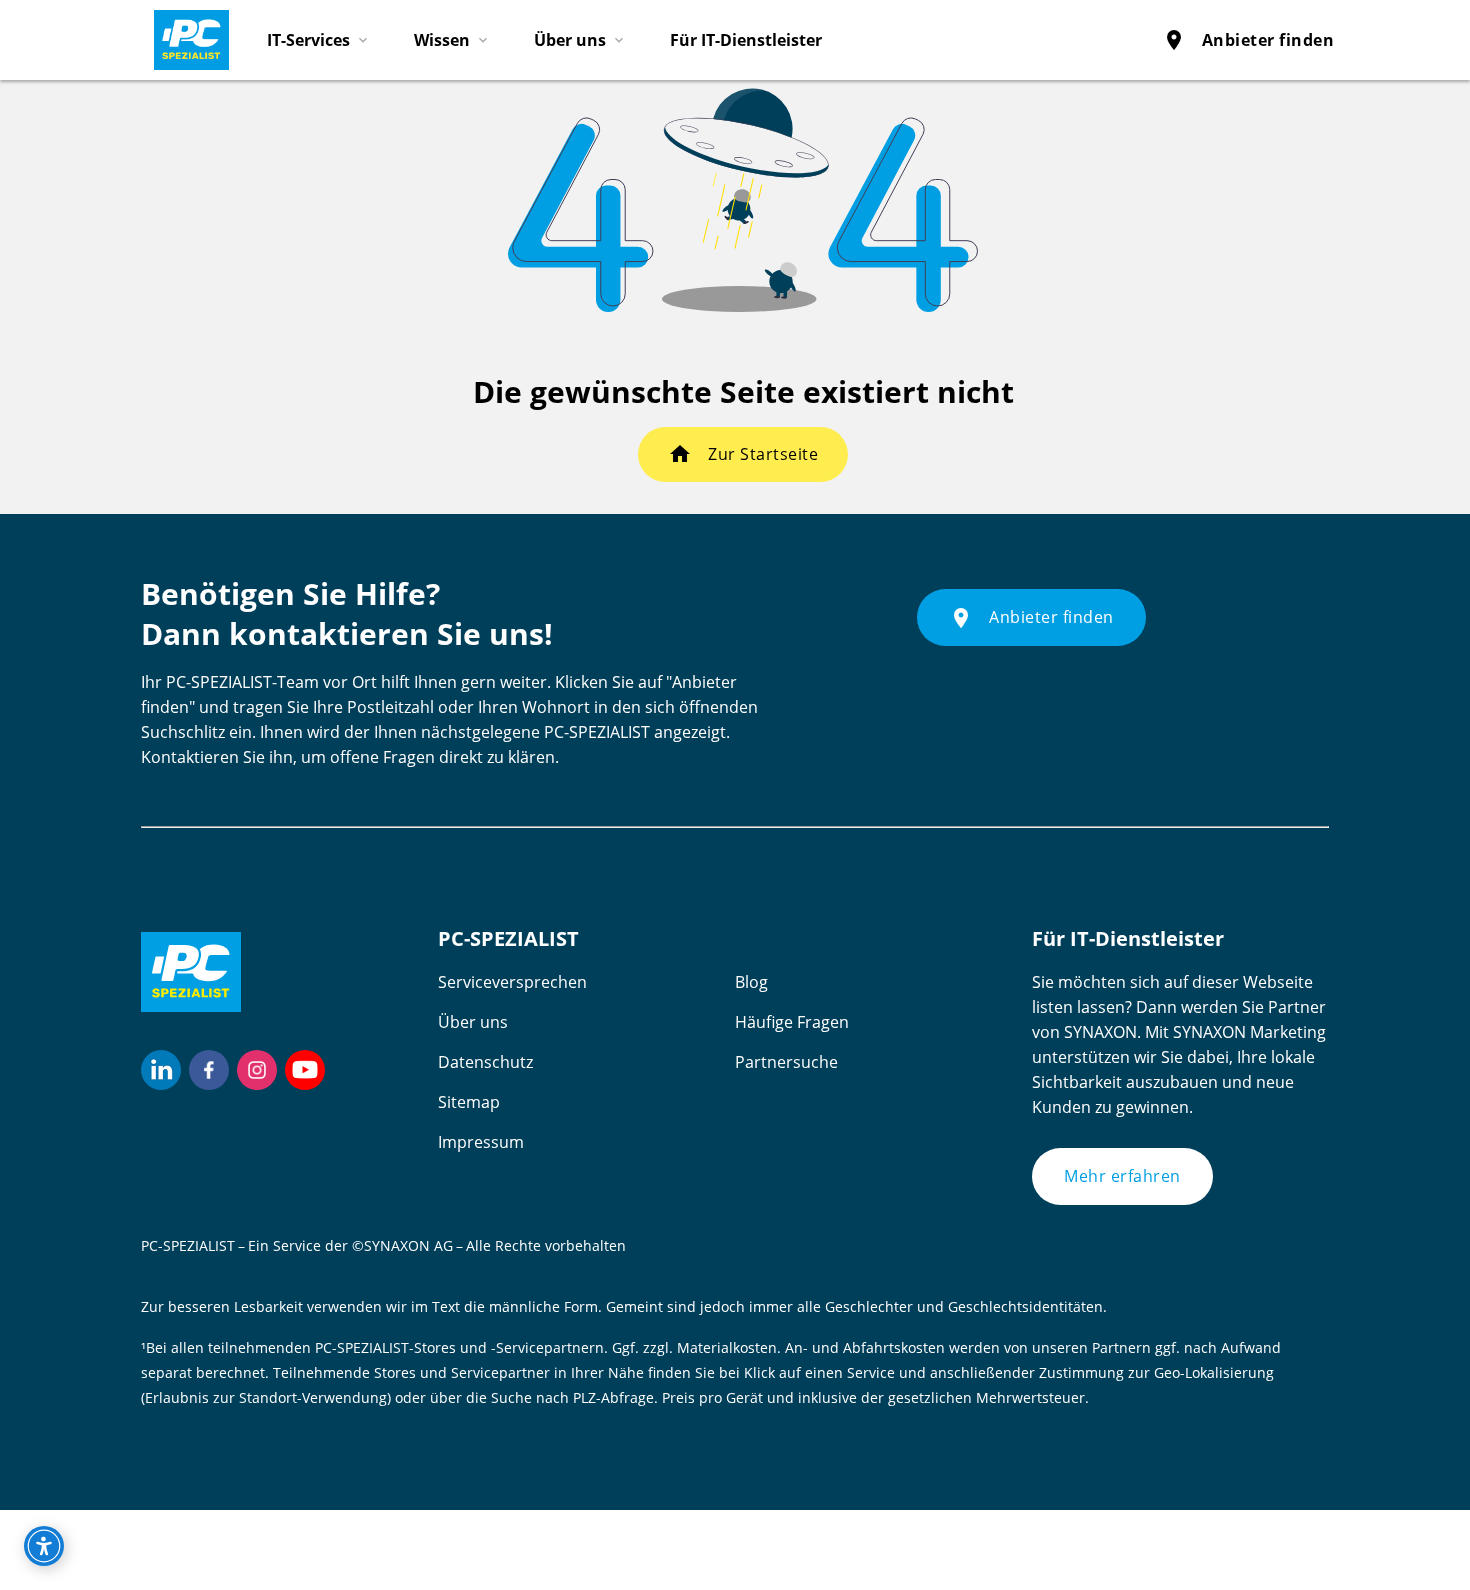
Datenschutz (485, 1062)
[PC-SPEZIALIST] (183, 35)
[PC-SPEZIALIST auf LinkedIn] (161, 1070)
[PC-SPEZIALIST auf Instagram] (257, 1070)
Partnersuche (786, 1062)
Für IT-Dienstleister (746, 40)
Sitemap (469, 1102)
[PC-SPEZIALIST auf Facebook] (209, 1070)
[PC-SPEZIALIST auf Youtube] (305, 1070)
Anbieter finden (1248, 40)
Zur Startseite (763, 454)
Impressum (481, 1142)
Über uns (473, 1022)
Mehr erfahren (1122, 1176)
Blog (751, 982)
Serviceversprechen (512, 982)
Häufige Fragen (792, 1022)
